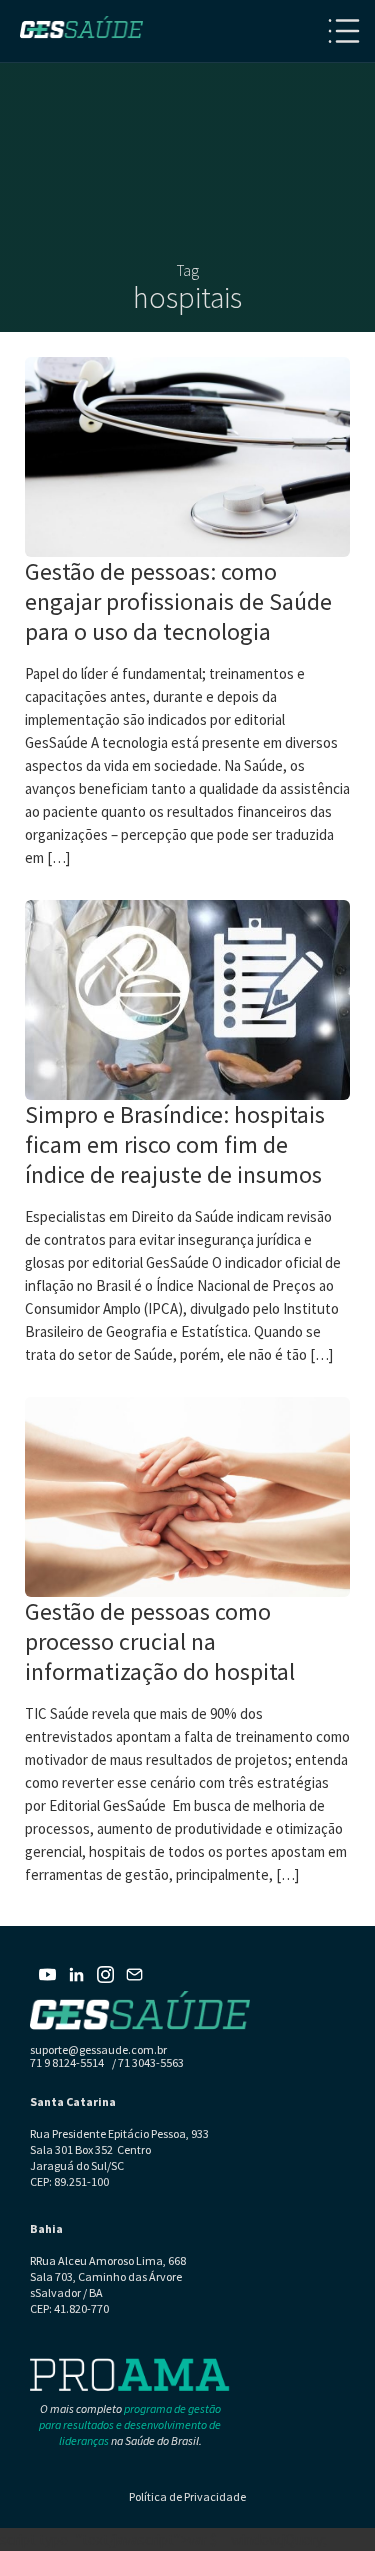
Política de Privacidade (187, 2496)
